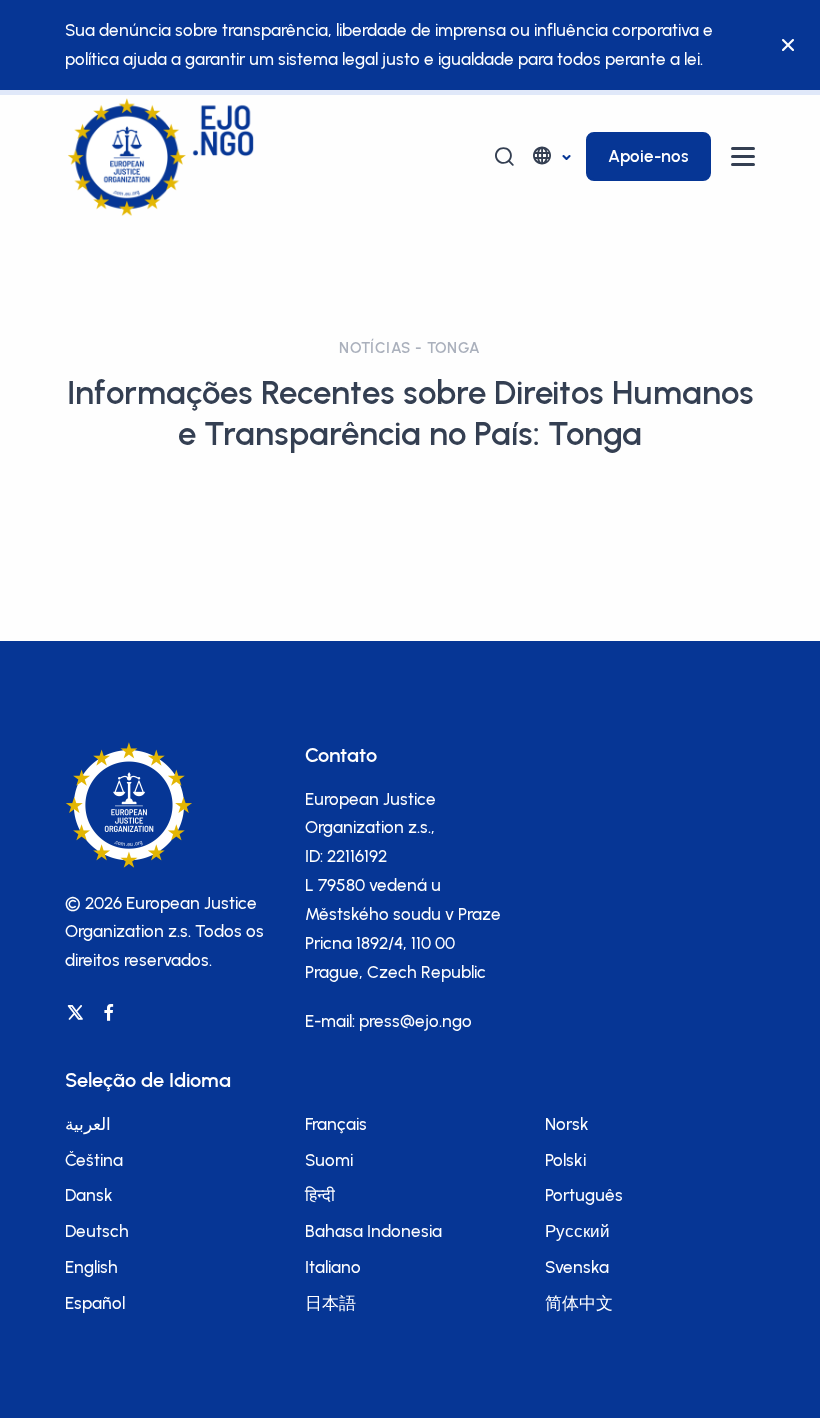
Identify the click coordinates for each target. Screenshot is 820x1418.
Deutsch (97, 1231)
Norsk (567, 1124)
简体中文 (579, 1303)
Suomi (329, 1160)
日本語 (330, 1303)
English (91, 1267)
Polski (565, 1160)
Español (95, 1303)
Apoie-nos (648, 156)
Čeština (94, 1160)
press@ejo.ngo (415, 1021)
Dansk (89, 1195)
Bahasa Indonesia (373, 1231)
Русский (577, 1231)
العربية (88, 1124)
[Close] (788, 45)
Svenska (577, 1267)
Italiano (333, 1267)
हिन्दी (320, 1195)
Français (336, 1124)
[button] (550, 156)
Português (584, 1195)
